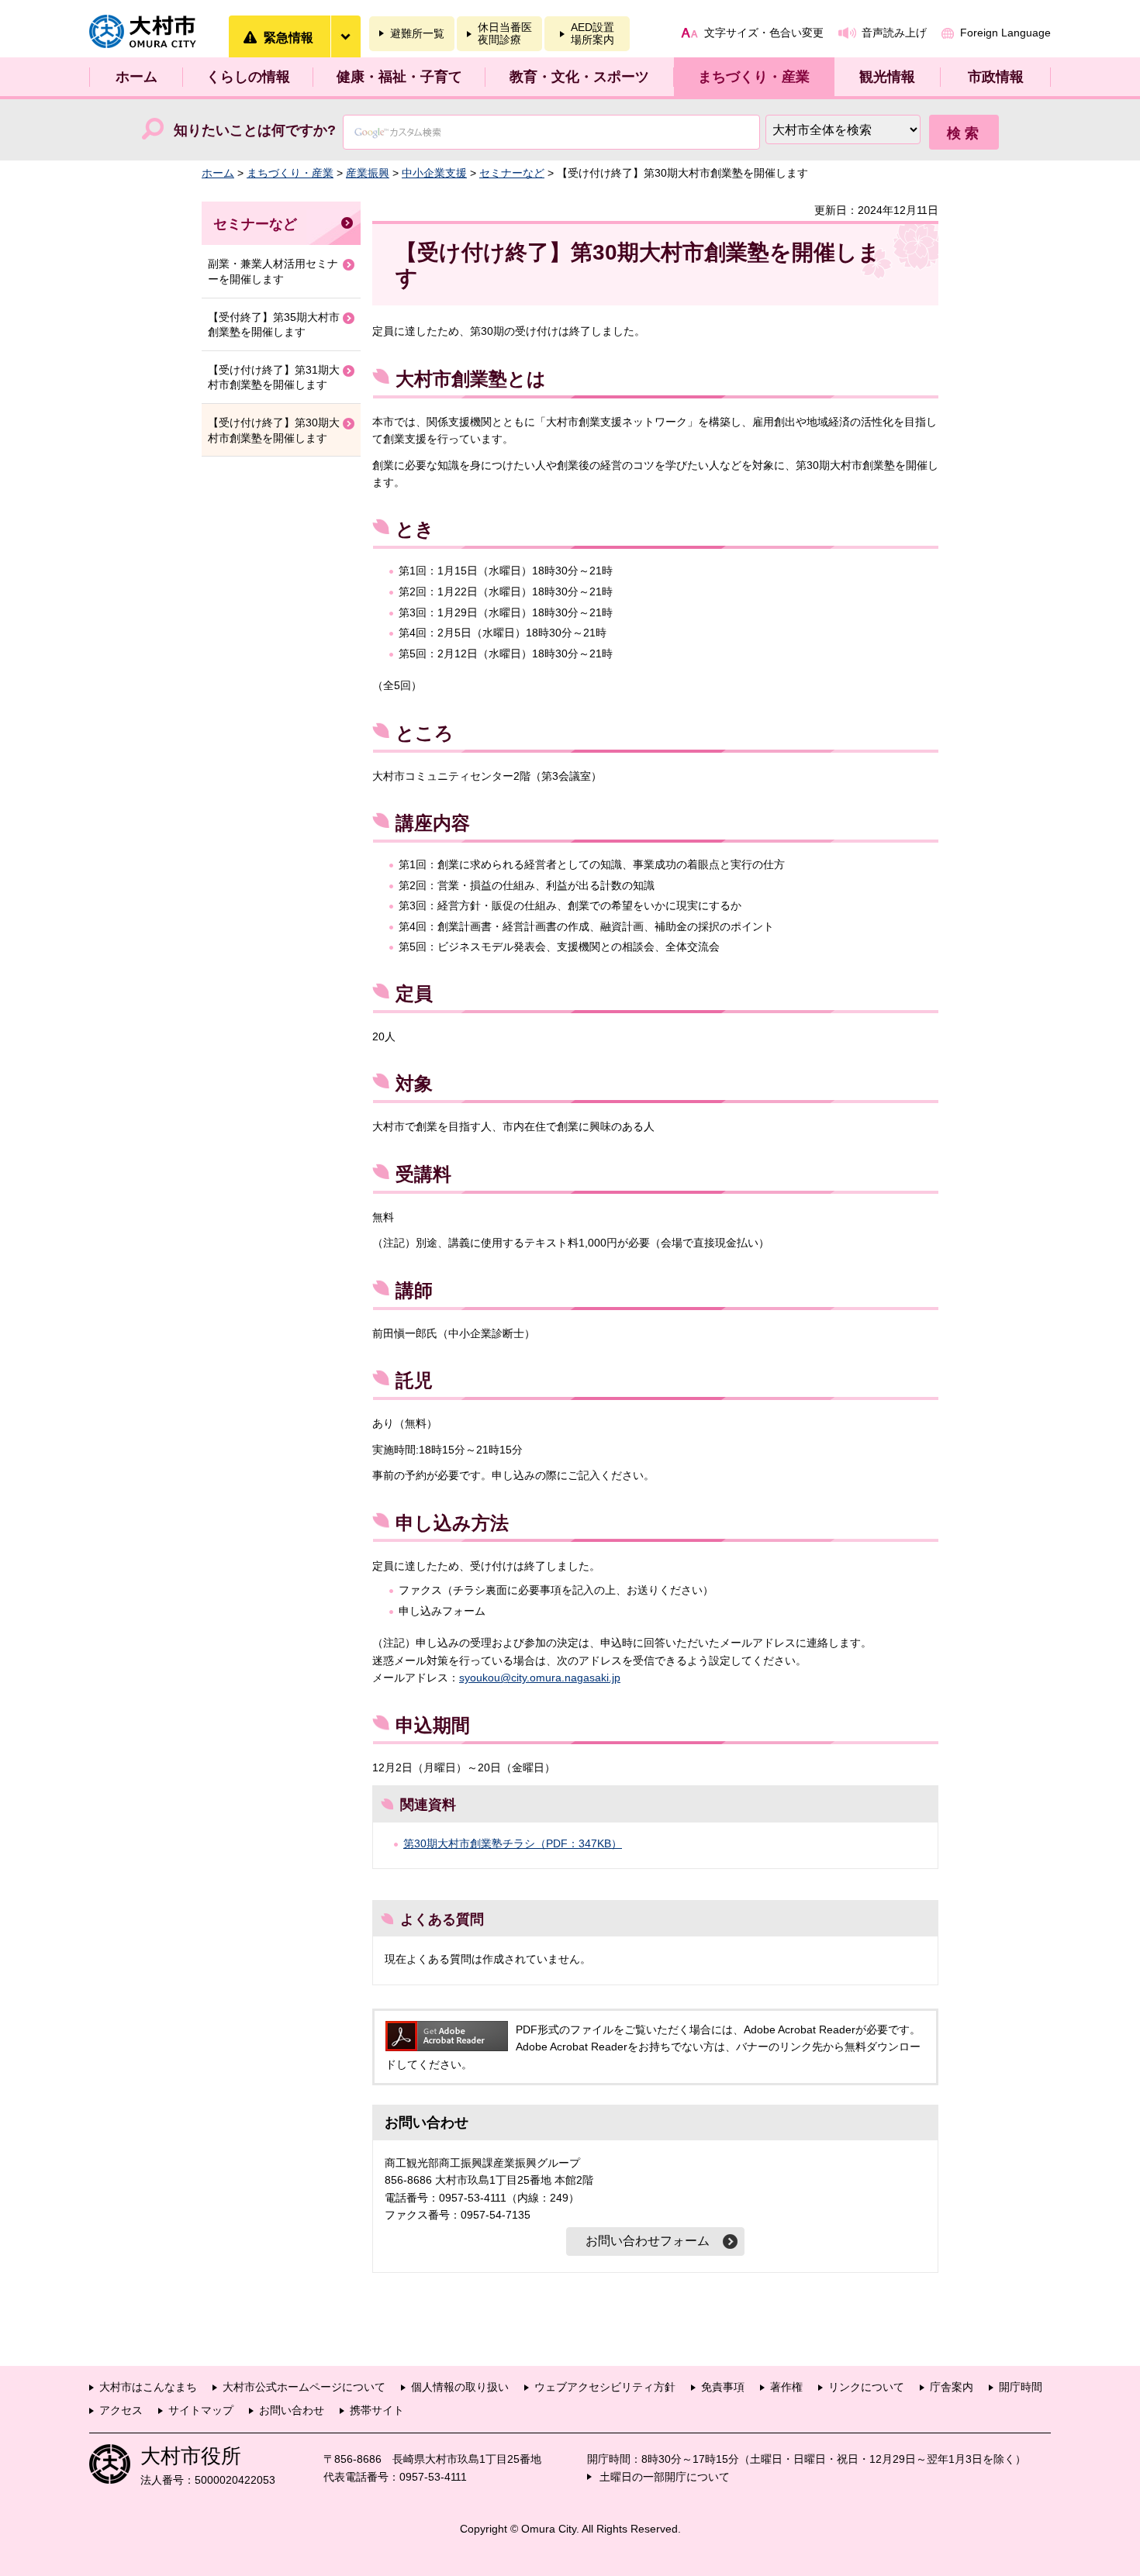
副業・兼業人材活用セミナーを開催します (273, 271)
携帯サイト (377, 2410)
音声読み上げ (894, 33)
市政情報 (996, 77)
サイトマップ (201, 2410)
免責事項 (723, 2387)
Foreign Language (1005, 33)
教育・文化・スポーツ (579, 77)
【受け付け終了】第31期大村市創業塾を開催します (274, 378)
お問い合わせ (292, 2410)
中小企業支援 (434, 173)
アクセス (121, 2410)
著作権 (786, 2387)
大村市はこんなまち (148, 2387)
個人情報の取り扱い (460, 2387)
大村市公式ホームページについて (304, 2387)
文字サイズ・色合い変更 (764, 33)
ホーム (136, 77)
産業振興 (368, 173)
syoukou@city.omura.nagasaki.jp (540, 1678)
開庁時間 (1021, 2387)
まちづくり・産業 (754, 77)
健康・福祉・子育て (399, 77)
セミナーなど (512, 173)
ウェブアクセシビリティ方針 (605, 2387)
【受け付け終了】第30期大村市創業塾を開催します (274, 430)
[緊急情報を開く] (345, 36)
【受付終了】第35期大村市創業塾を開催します (274, 325)
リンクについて (866, 2387)
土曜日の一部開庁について (665, 2477)
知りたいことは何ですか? (255, 130)
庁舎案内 (952, 2387)
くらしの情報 (248, 77)
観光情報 (887, 77)
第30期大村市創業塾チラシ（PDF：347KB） (513, 1843)
